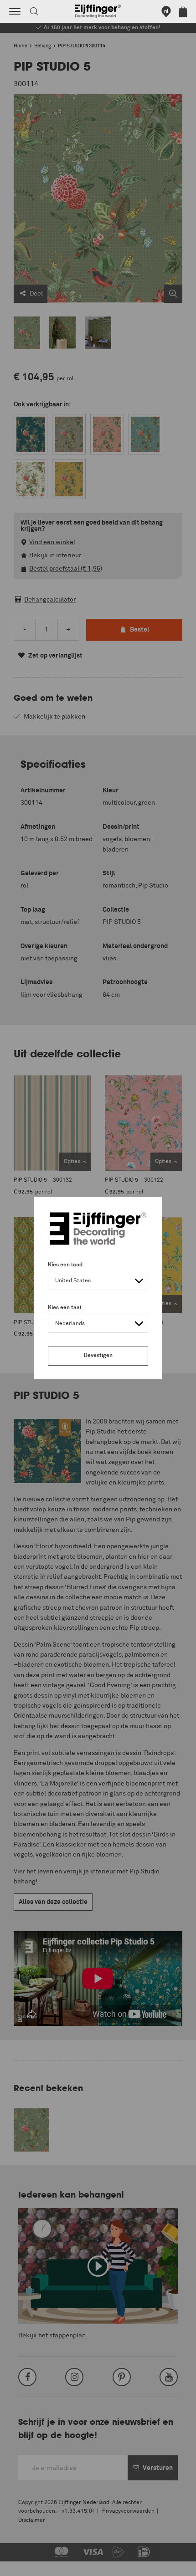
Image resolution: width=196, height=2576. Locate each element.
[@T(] (15, 11)
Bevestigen (98, 1356)
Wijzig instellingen (34, 2564)
